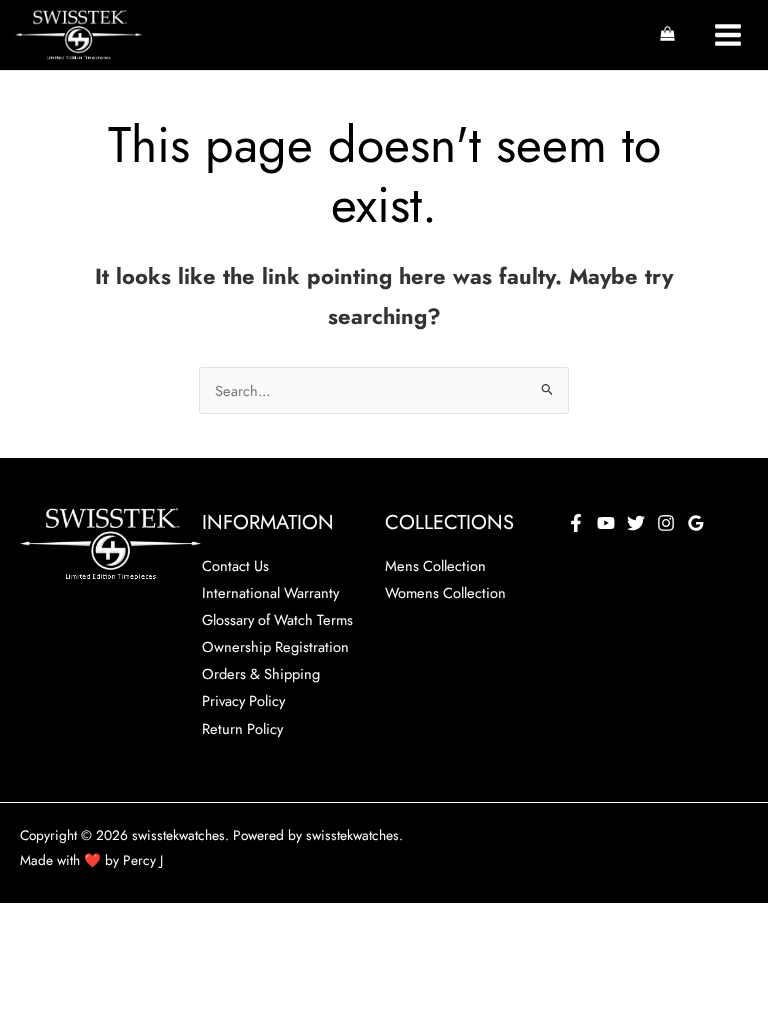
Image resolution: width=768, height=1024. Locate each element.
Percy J (143, 860)
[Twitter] (636, 523)
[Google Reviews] (696, 523)
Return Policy (242, 728)
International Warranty (270, 592)
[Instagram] (666, 523)
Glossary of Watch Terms (277, 619)
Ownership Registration (275, 646)
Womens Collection (445, 592)
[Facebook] (576, 523)
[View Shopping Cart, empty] (667, 35)
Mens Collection (435, 565)
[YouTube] (606, 523)
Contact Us (235, 565)
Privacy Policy (243, 700)
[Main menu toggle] (728, 35)
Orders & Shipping (261, 673)
